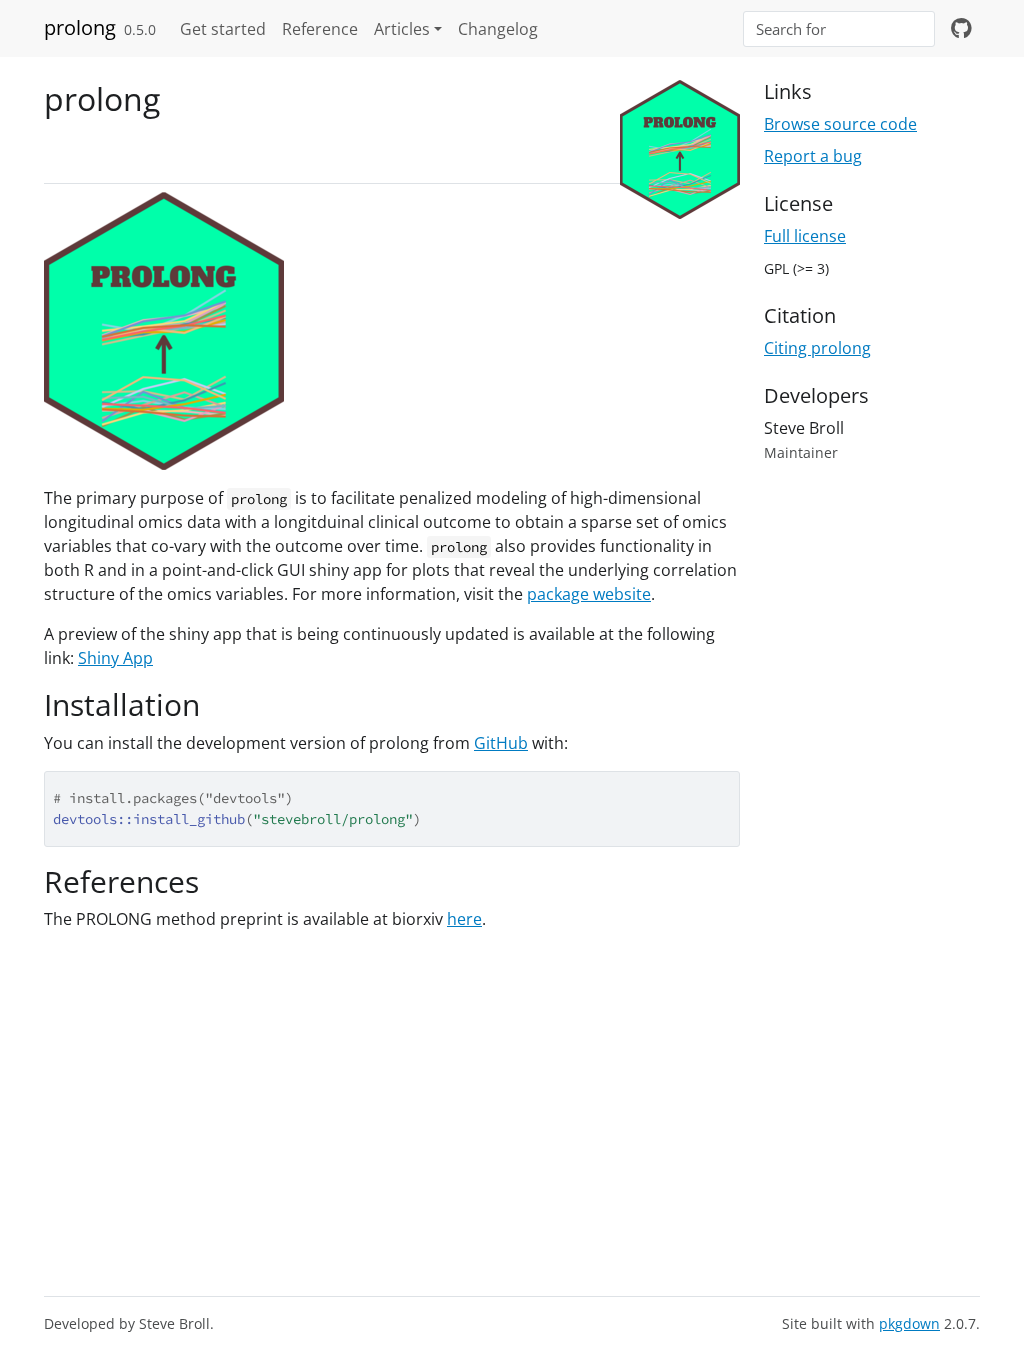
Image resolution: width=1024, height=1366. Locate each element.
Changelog (498, 29)
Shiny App (115, 658)
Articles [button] (402, 29)
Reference (320, 29)
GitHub (501, 743)
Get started (223, 29)
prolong (80, 27)
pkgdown (909, 1323)
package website (589, 594)
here (464, 919)
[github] (961, 29)
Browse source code (840, 124)
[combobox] (839, 29)
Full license (805, 236)
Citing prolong (817, 348)
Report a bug (813, 156)
